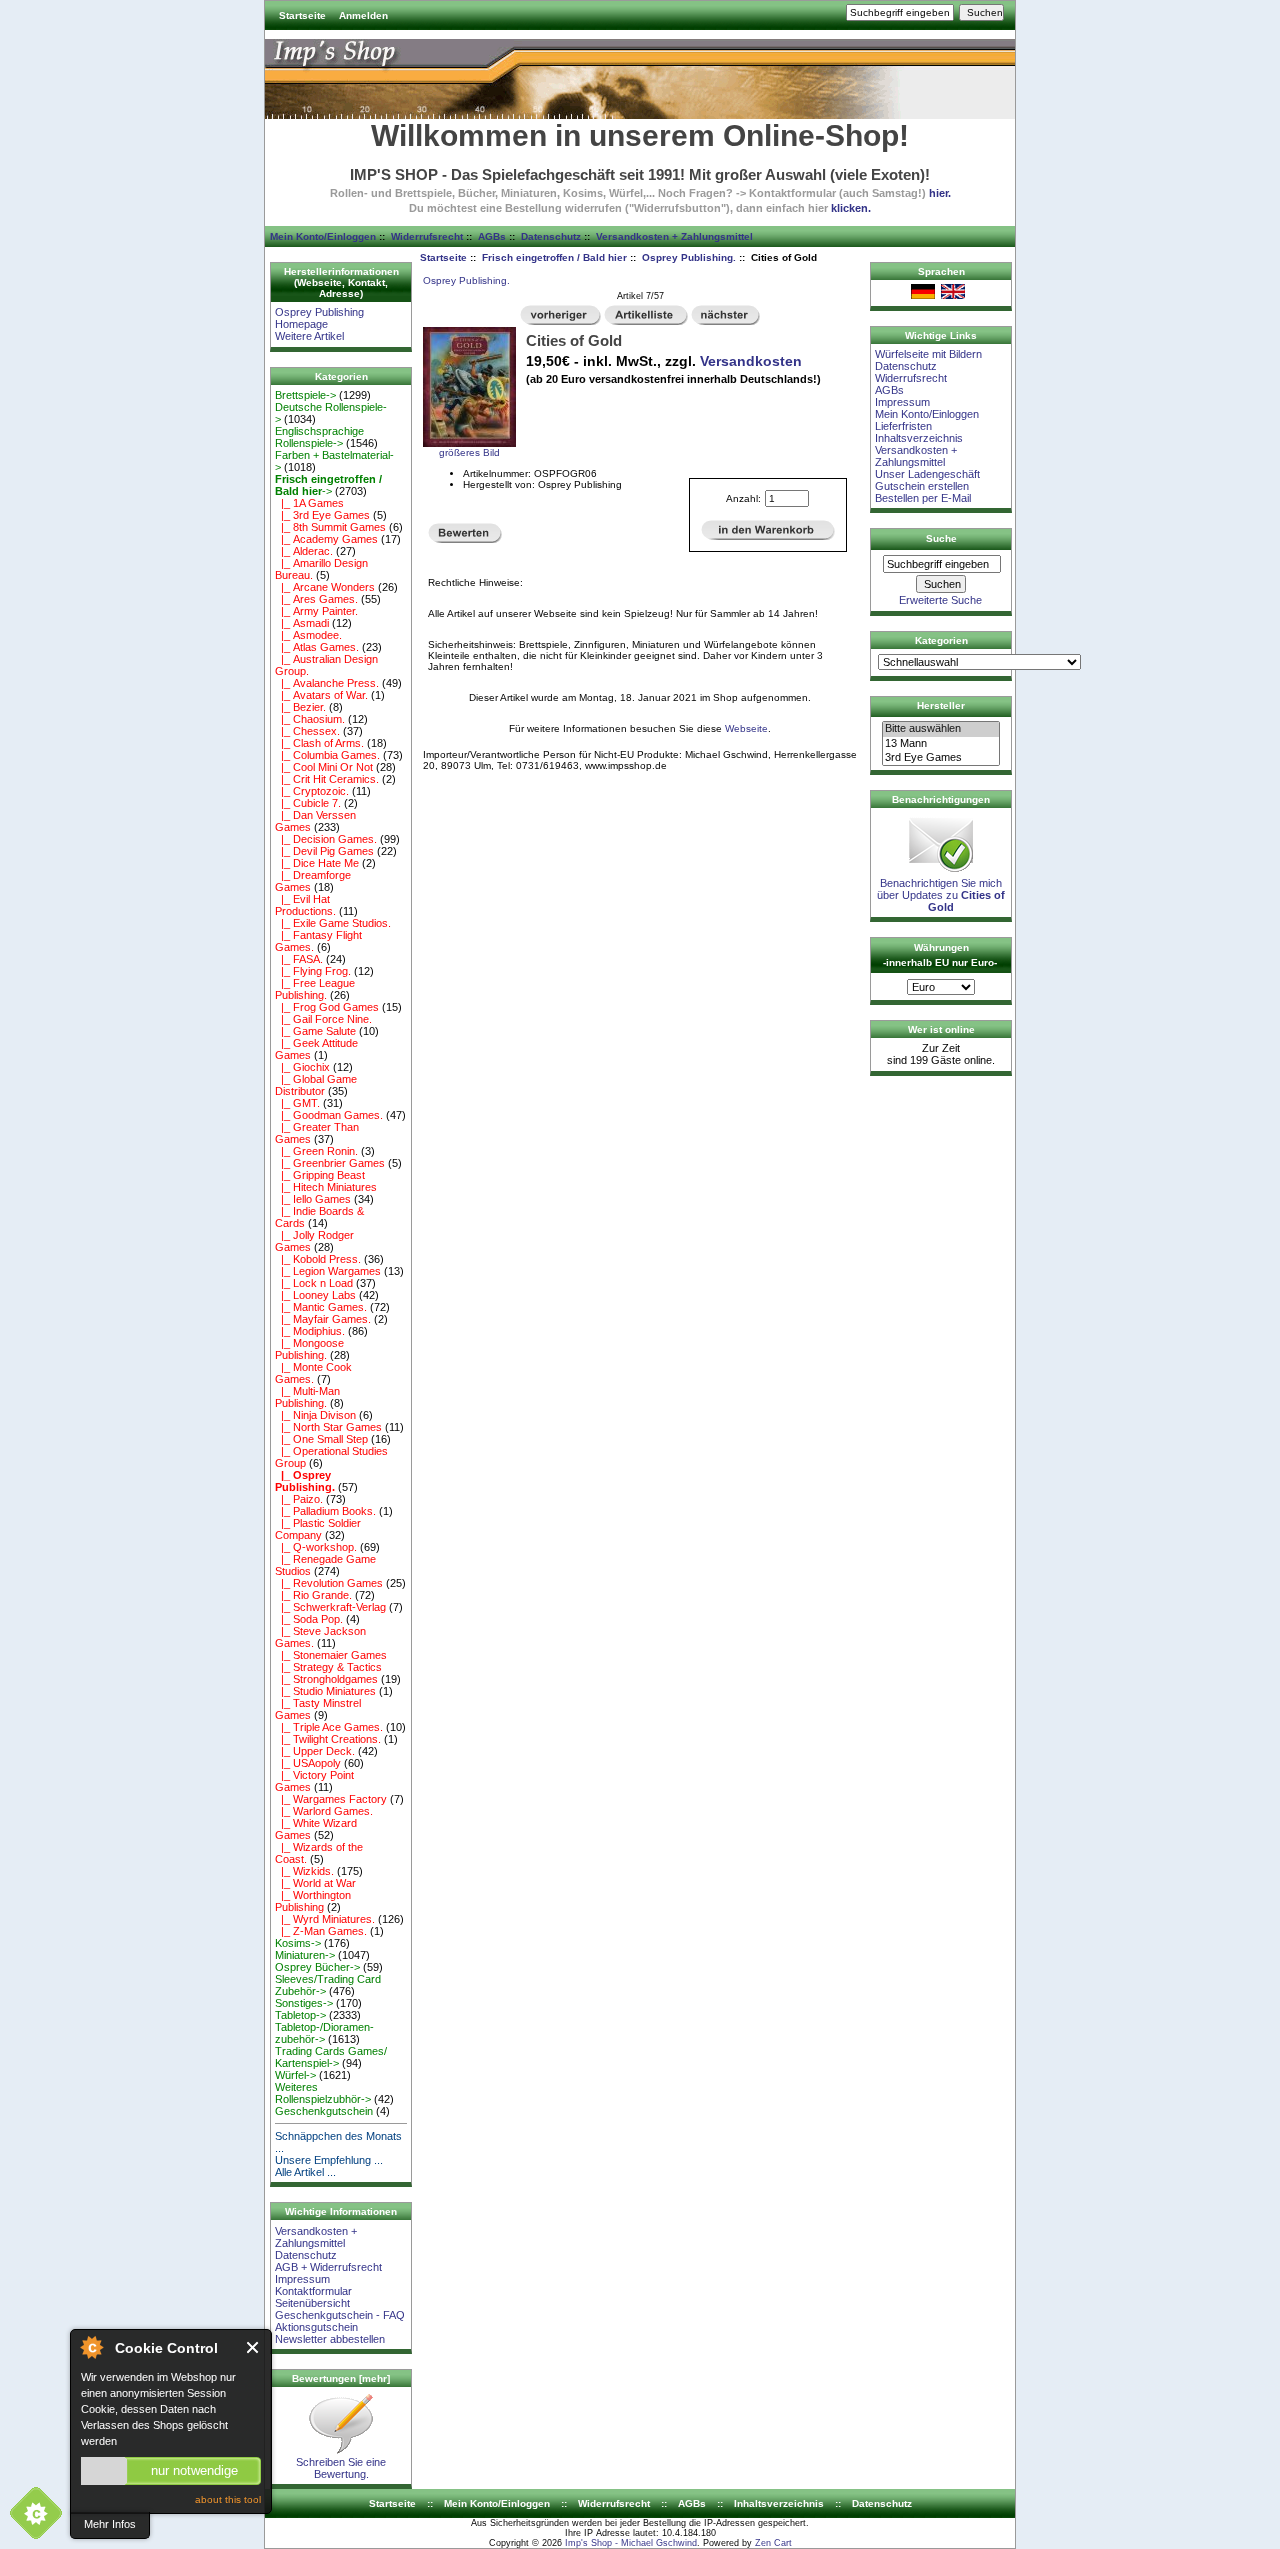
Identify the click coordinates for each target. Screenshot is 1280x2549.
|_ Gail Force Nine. (323, 1019)
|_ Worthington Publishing (313, 1901)
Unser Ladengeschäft (927, 474)
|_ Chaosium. (310, 719)
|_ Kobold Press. (318, 1259)
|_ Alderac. (304, 551)
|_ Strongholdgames (326, 1679)
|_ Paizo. (299, 1499)
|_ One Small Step (321, 1439)
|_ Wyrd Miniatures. (325, 1919)
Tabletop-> (300, 2015)
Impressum (302, 2279)
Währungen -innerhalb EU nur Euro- (940, 955)
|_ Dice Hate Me (317, 863)
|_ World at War (315, 1883)
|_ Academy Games (326, 539)
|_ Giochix (302, 1067)
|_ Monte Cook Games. (313, 1373)
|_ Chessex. (307, 731)
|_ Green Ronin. (316, 1151)
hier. (940, 193)
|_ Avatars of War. (321, 695)
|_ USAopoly (308, 1763)
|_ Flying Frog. (313, 971)
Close (253, 2347)
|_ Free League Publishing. (315, 989)
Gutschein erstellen (922, 486)
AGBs (492, 236)
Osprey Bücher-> (317, 1967)
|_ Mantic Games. (321, 1307)
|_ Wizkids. (304, 1871)
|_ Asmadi (302, 623)
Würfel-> (295, 2075)
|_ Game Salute (315, 1031)
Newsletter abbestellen (330, 2339)
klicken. (851, 208)
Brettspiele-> (305, 395)
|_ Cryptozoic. (312, 791)
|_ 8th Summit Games (330, 527)
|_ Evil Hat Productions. (305, 905)
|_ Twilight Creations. (328, 1739)
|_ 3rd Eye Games (322, 515)
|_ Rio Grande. (313, 1595)
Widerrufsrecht (427, 236)
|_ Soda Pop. (309, 1619)
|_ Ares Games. (316, 599)
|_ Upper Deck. (315, 1751)
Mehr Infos (110, 2524)
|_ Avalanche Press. (327, 683)
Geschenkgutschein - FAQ (340, 2315)
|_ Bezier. (300, 707)
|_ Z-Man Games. (321, 1931)
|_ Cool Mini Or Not (324, 767)
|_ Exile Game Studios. (333, 923)
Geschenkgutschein (324, 2111)
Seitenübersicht (312, 2303)
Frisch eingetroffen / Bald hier (554, 257)
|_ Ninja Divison (315, 1415)
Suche (941, 538)
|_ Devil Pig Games (324, 851)
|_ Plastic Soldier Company (318, 1529)
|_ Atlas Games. (317, 647)
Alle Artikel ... (305, 2172)
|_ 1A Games (309, 503)
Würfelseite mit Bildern (928, 354)
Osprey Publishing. (689, 257)
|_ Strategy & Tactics (328, 1667)
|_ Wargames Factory (331, 1799)
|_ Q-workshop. (316, 1547)
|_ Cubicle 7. (308, 803)
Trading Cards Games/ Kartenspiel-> (331, 2057)
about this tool (228, 2499)
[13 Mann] (941, 744)
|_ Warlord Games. (324, 1811)
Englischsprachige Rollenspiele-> (319, 437)
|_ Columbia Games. (327, 755)
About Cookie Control (91, 2347)
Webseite (746, 728)
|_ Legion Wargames (328, 1271)
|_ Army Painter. (316, 611)
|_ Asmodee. (308, 635)
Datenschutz (551, 236)
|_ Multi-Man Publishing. (307, 1397)
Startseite (302, 15)
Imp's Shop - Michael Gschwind (631, 2543)
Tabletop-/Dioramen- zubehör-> (324, 2033)
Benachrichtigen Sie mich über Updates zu (941, 895)
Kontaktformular (313, 2291)
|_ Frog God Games (327, 1007)
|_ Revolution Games (329, 1583)
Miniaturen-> (305, 1955)
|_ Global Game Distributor (316, 1085)
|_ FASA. (299, 959)
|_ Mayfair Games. (323, 1319)
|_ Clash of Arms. (319, 743)
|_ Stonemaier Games (331, 1655)
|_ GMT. (297, 1103)
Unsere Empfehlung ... (329, 2160)
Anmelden (363, 15)
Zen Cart (773, 2543)
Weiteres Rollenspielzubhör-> (323, 2093)
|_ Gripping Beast (320, 1175)
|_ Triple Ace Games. (329, 1727)
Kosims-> (298, 1943)
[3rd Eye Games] (941, 758)
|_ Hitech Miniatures (326, 1187)
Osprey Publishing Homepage (319, 318)
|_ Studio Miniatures (325, 1691)
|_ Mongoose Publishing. (309, 1349)
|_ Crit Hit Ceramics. (327, 779)
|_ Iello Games (313, 1199)
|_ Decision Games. (326, 839)
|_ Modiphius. (310, 1331)
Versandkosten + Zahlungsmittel (674, 236)
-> (328, 485)
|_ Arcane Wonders (325, 587)
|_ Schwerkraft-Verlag (330, 1607)
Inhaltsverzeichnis (919, 438)
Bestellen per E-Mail (923, 498)
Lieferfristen (903, 426)
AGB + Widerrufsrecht (328, 2267)
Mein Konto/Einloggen (323, 236)
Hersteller (941, 705)
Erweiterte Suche (940, 600)
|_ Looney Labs (315, 1295)
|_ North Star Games (328, 1427)
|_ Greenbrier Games (330, 1163)
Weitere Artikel (309, 336)
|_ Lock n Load (314, 1283)
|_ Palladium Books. (325, 1511)
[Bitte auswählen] (941, 729)
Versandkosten (751, 361)
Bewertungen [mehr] (341, 2378)
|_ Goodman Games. (329, 1115)
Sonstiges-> (304, 2003)
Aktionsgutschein (316, 2327)
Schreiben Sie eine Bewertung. (341, 2468)
